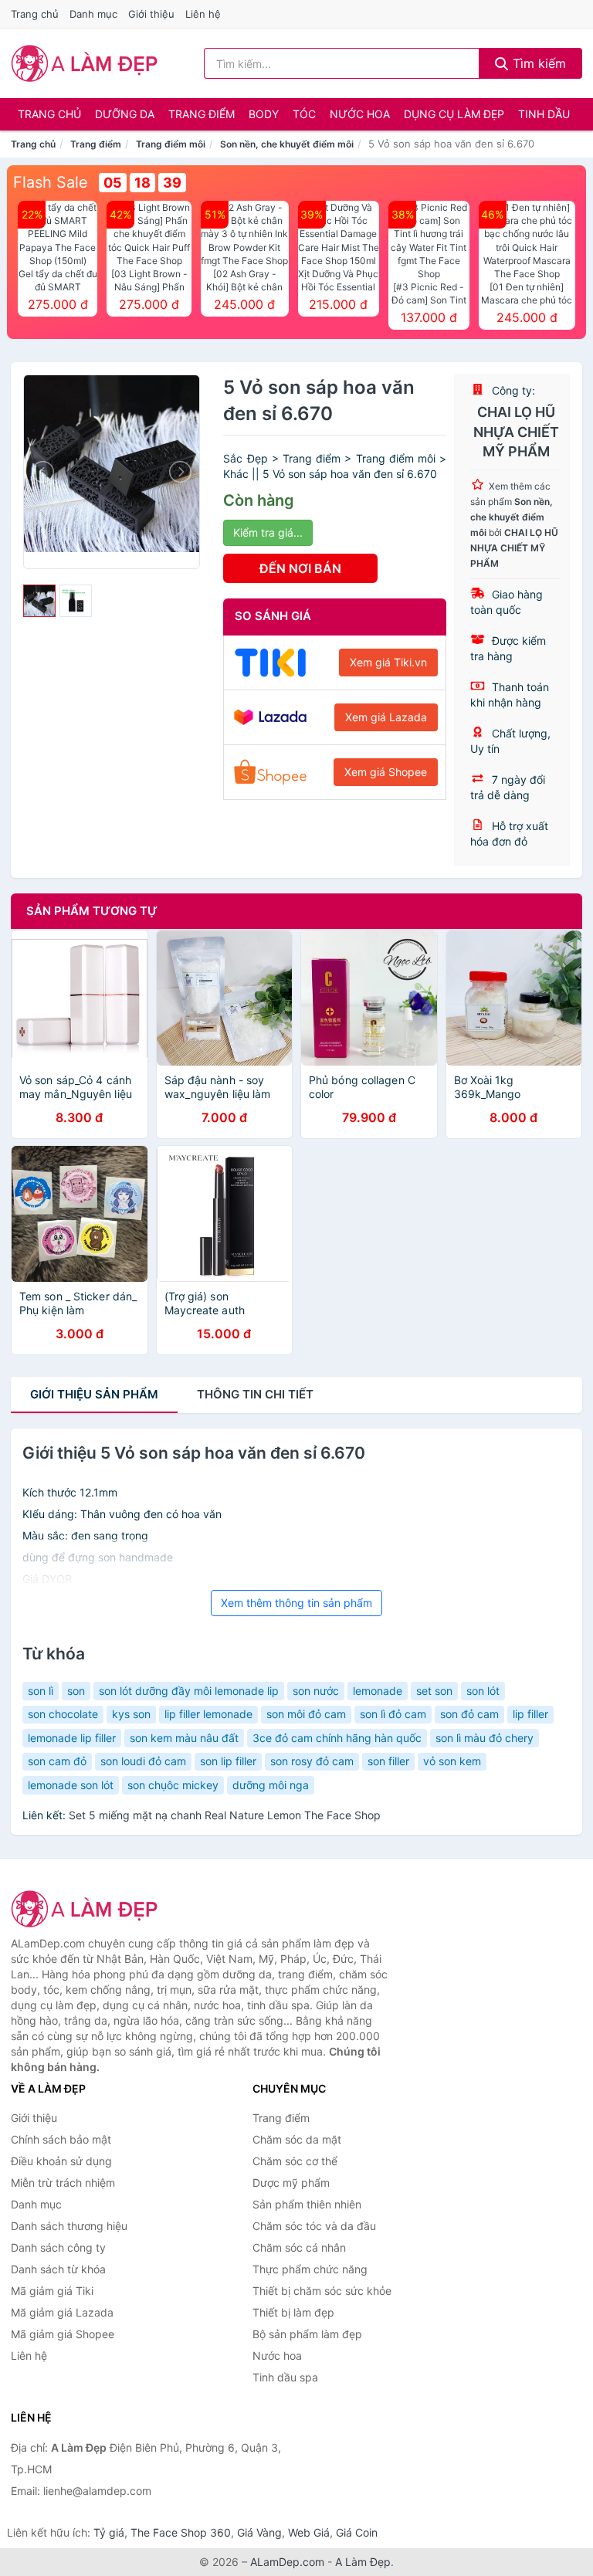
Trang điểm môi (171, 144)
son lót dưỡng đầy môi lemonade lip (189, 1691)
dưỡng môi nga (271, 1785)
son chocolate (63, 1714)
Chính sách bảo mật (61, 2139)
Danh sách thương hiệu (69, 2226)
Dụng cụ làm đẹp (454, 114)
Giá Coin (357, 2532)
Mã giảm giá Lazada (62, 2312)
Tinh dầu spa (285, 2377)
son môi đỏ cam (306, 1714)
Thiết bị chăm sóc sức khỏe (322, 2291)
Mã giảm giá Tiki (52, 2291)
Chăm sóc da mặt (297, 2139)
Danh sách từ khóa (58, 2269)
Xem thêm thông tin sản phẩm (296, 1603)
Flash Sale (51, 182)
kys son (131, 1714)
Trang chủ (35, 14)
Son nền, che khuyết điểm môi (287, 144)
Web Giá (309, 2532)
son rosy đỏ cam (312, 1761)
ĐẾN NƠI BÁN (300, 568)
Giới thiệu (151, 14)
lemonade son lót (71, 1785)
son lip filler (228, 1761)
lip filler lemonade (208, 1714)
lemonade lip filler (72, 1738)
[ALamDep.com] (85, 63)
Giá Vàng (259, 2532)
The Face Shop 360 (181, 2532)
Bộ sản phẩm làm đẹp (307, 2334)
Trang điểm (202, 114)
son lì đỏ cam (393, 1714)
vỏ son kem (452, 1761)
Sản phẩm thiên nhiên (307, 2204)
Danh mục (93, 14)
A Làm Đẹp (363, 2562)
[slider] (39, 601)
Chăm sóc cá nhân (299, 2247)
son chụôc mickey (173, 1785)
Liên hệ (203, 14)
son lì (41, 1691)
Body (264, 114)
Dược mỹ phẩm (291, 2183)
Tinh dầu (544, 114)
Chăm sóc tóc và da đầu (314, 2226)
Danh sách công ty (58, 2247)
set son (434, 1691)
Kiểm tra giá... (268, 532)
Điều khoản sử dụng (61, 2161)
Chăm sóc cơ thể (295, 2161)
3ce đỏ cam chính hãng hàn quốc (337, 1738)
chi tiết (255, 1394)
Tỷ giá (109, 2532)
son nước (316, 1691)
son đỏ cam (469, 1714)
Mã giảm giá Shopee (63, 2334)
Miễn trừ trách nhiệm (63, 2183)
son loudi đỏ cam (143, 1761)
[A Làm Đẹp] (88, 1909)
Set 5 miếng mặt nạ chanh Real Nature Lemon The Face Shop (225, 1815)
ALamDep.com (287, 2562)
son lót (483, 1691)
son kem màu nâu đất (184, 1738)
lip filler (530, 1714)
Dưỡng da (125, 114)
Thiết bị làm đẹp (293, 2312)
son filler (388, 1761)
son (76, 1691)
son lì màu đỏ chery (485, 1738)
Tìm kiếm (537, 63)
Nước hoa (360, 114)
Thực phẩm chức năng (310, 2269)
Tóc (304, 114)
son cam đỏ (57, 1761)
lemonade (378, 1691)
